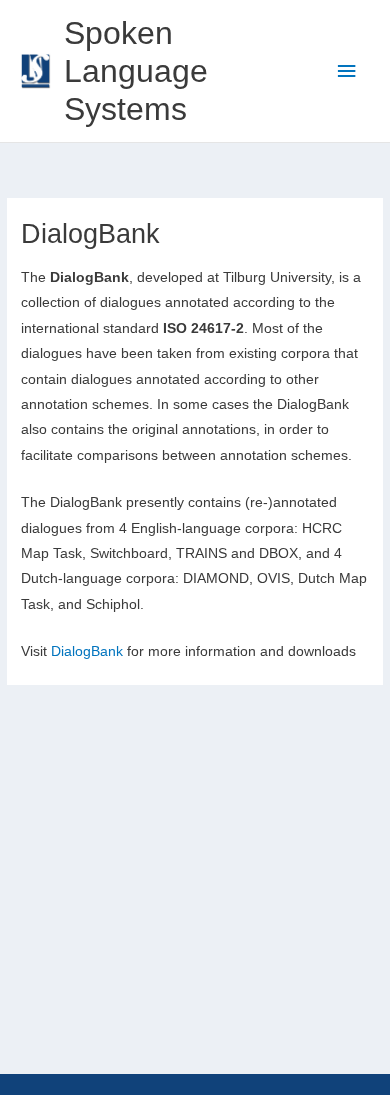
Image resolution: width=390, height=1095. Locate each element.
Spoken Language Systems (136, 71)
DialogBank (87, 651)
